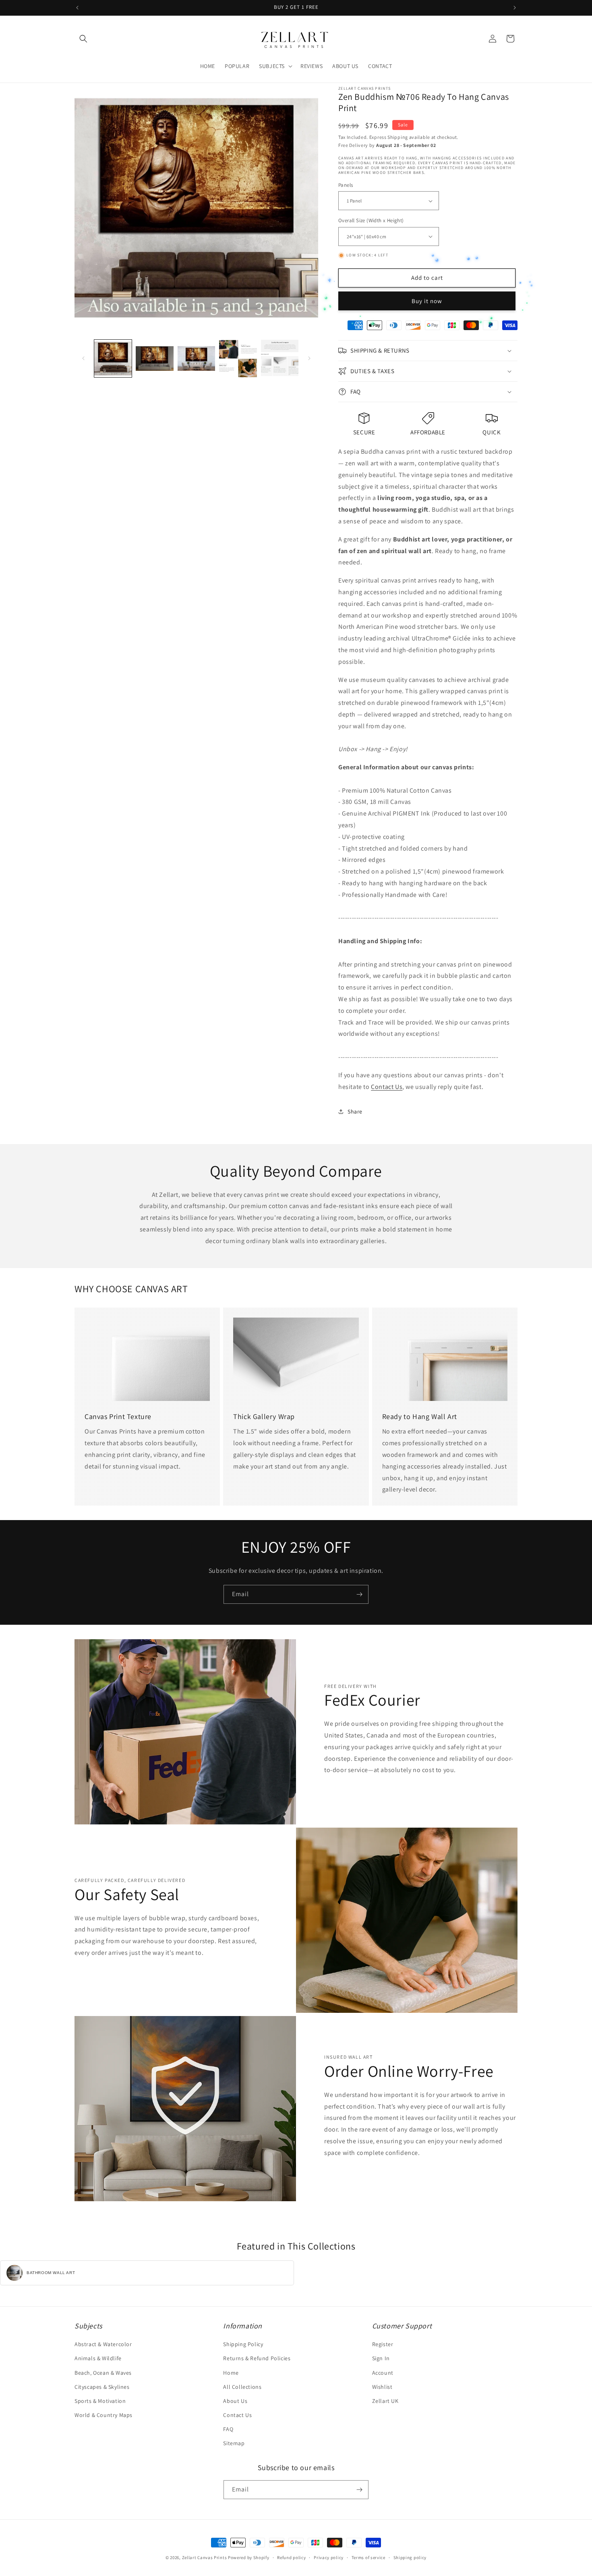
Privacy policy (329, 2557)
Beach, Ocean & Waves (103, 2373)
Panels (346, 185)
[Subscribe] (359, 1594)
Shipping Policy (243, 2344)
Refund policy (291, 2557)
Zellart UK (385, 2401)
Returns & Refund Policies (257, 2358)
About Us (235, 2401)
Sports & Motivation (100, 2401)
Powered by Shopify (249, 2557)
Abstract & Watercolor (103, 2344)
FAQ (228, 2429)
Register (383, 2344)
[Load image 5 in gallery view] (280, 358)
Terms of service (368, 2557)
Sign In (381, 2358)
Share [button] (355, 1111)
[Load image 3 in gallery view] (196, 358)
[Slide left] (83, 358)
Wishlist (382, 2387)
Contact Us (387, 1087)
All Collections (242, 2387)
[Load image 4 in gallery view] (238, 358)
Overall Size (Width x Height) (371, 220)
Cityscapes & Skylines (102, 2387)
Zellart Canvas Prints (205, 2557)
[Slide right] (309, 358)
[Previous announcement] (77, 8)
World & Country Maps (103, 2415)
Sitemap (234, 2443)
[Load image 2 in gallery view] (154, 358)
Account (383, 2373)
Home (231, 2373)
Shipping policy (410, 2557)
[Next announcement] (515, 8)
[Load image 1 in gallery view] (113, 358)
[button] (83, 39)
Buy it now (427, 301)
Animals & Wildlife (98, 2358)
